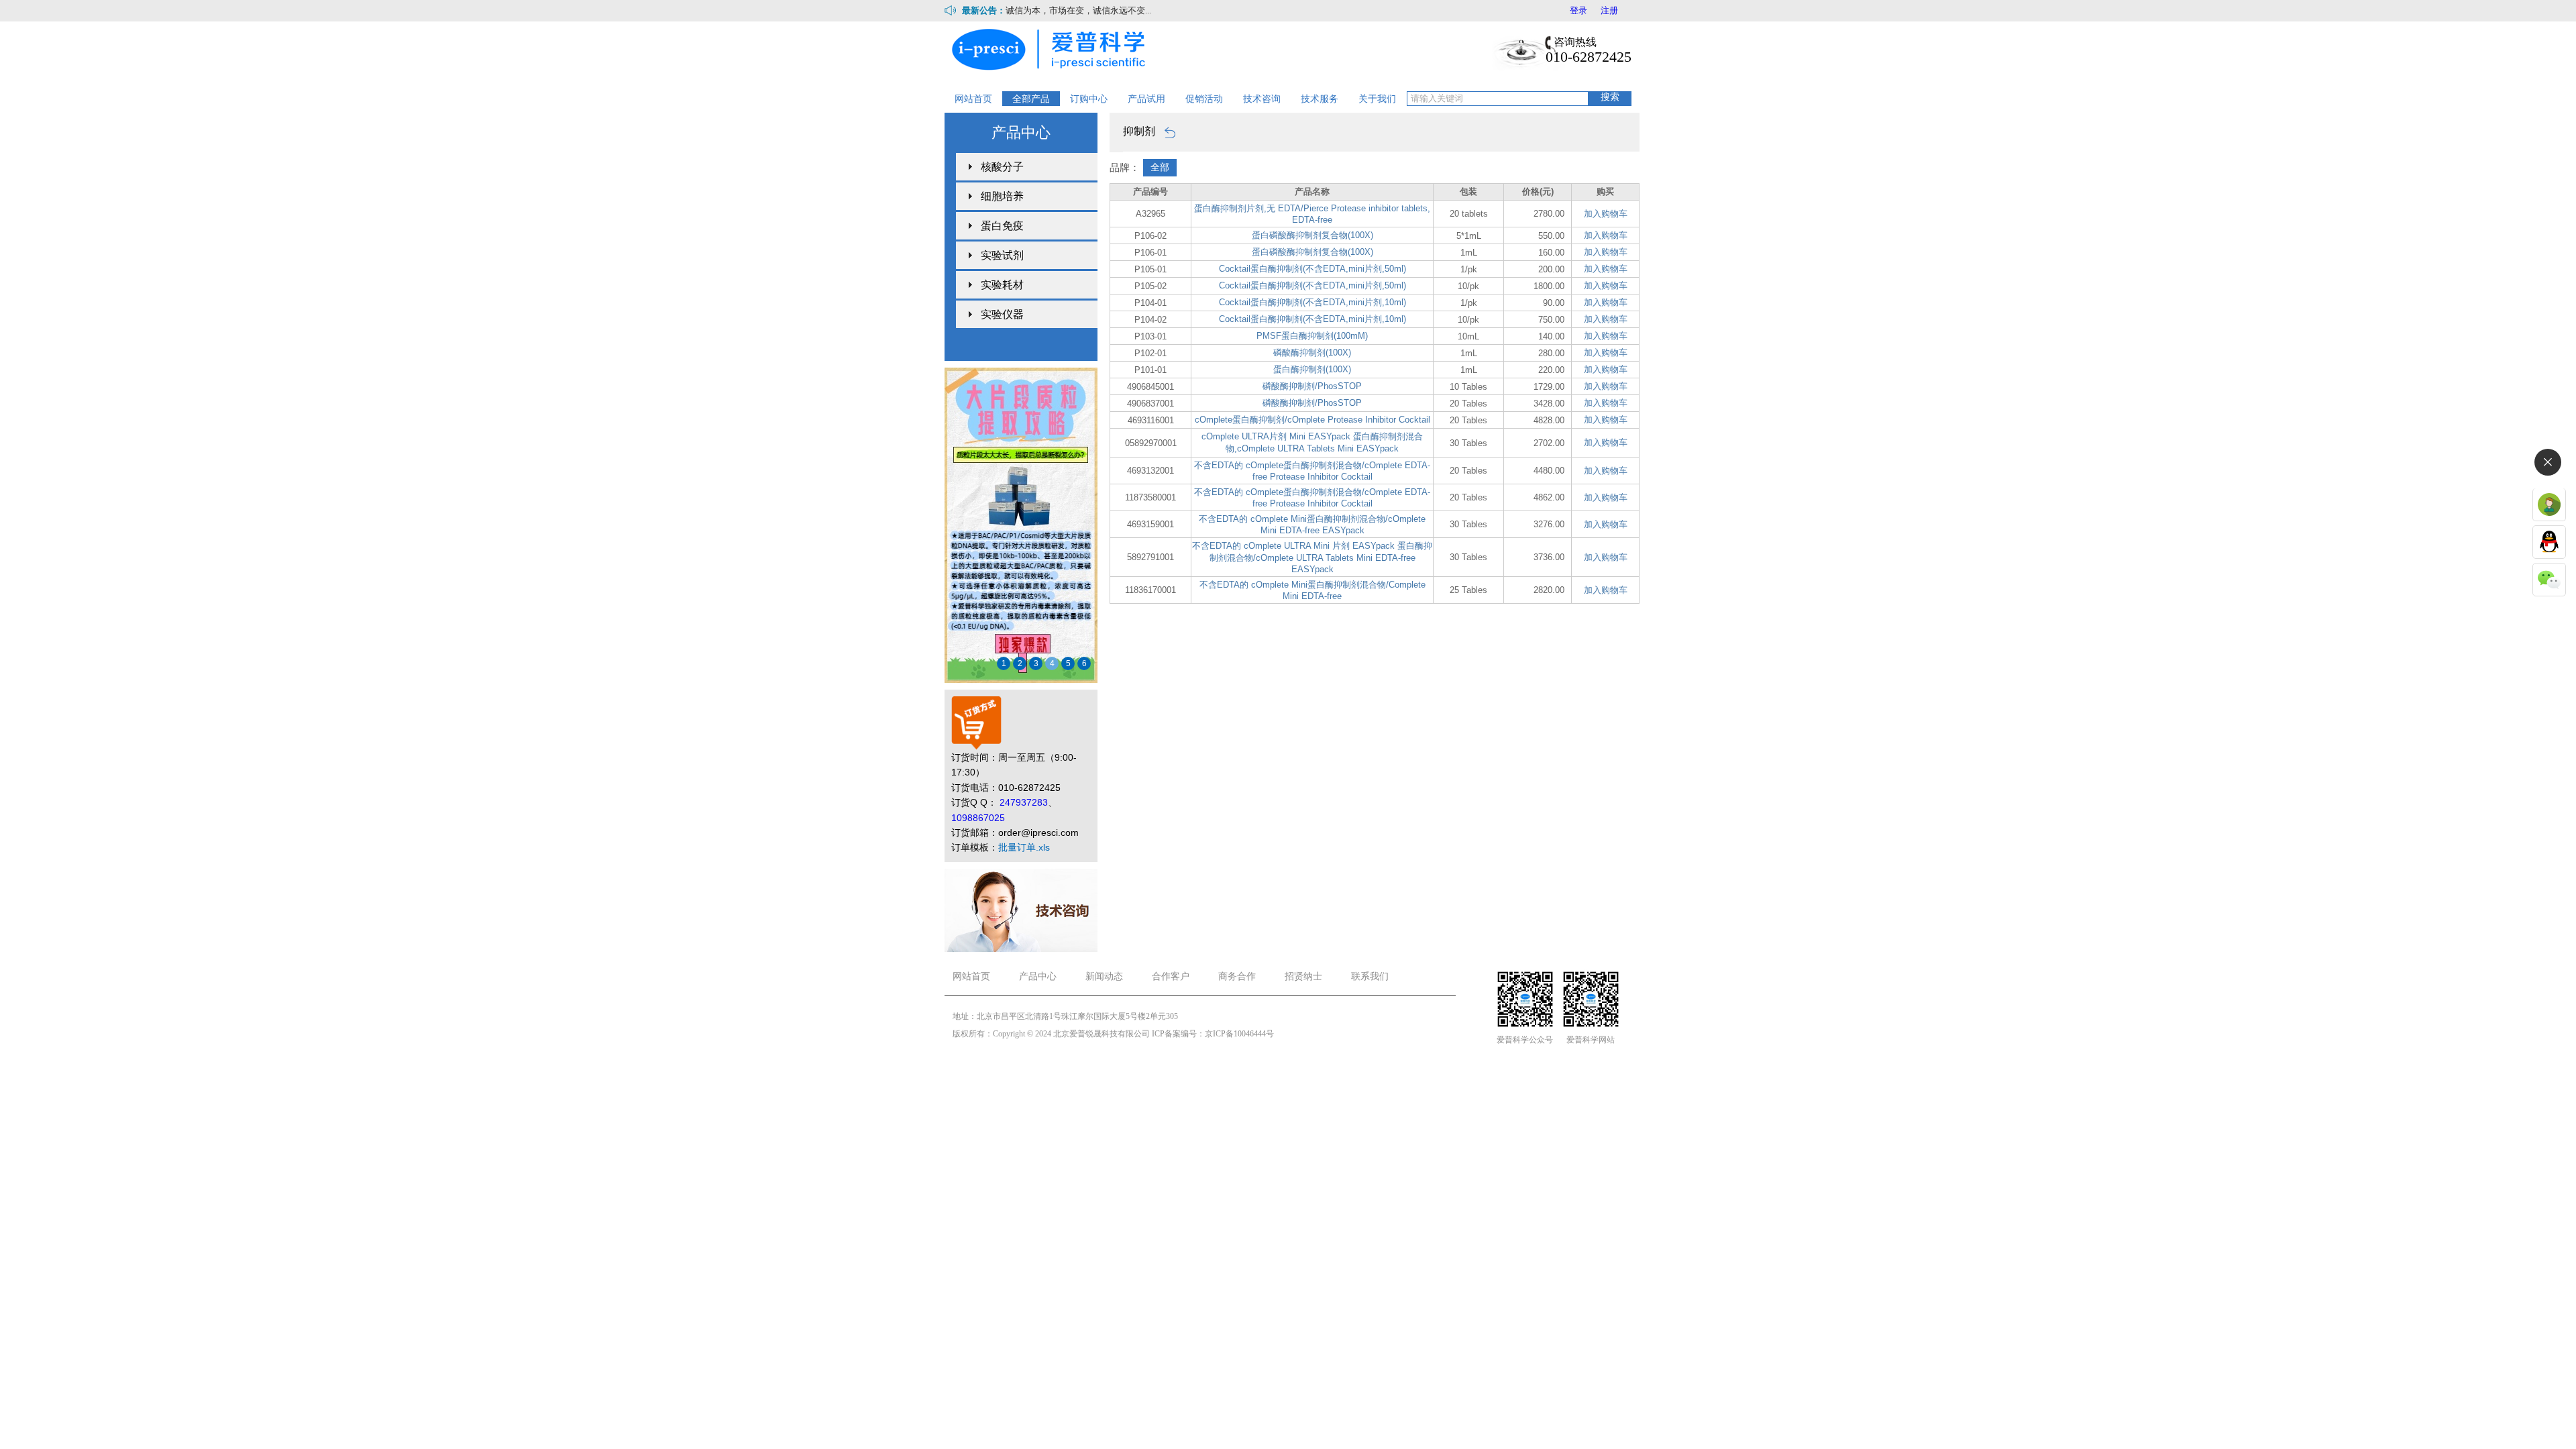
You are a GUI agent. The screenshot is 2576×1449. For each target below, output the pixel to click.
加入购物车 (1606, 214)
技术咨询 (1262, 99)
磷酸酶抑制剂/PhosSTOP (1312, 386)
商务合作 (1237, 976)
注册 (1609, 10)
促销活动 (1204, 99)
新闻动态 (1104, 976)
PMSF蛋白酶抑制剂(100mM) (1312, 336)
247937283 (1024, 802)
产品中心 (1038, 976)
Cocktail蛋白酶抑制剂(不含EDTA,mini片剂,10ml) (1312, 302)
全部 (1160, 167)
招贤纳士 (1303, 976)
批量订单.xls (1024, 847)
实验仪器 (1002, 314)
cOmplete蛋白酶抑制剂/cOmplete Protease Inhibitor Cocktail (1312, 420)
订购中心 (1089, 99)
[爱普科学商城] (1053, 48)
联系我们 (1370, 976)
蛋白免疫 (1002, 226)
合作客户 (1171, 976)
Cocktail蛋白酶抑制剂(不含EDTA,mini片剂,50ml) (1312, 269)
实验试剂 (1002, 255)
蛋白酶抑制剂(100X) (1312, 369)
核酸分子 (1002, 167)
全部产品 (1031, 99)
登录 (1578, 10)
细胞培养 (1002, 196)
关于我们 (1377, 99)
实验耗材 (1002, 285)
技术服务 (1320, 99)
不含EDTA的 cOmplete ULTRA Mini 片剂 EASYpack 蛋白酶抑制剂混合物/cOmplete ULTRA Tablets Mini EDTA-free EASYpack (1312, 557)
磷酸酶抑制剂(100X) (1312, 353)
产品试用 (1146, 99)
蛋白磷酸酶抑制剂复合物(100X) (1312, 235)
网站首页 (973, 99)
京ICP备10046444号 (1239, 1034)
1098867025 (978, 818)
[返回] (1167, 131)
